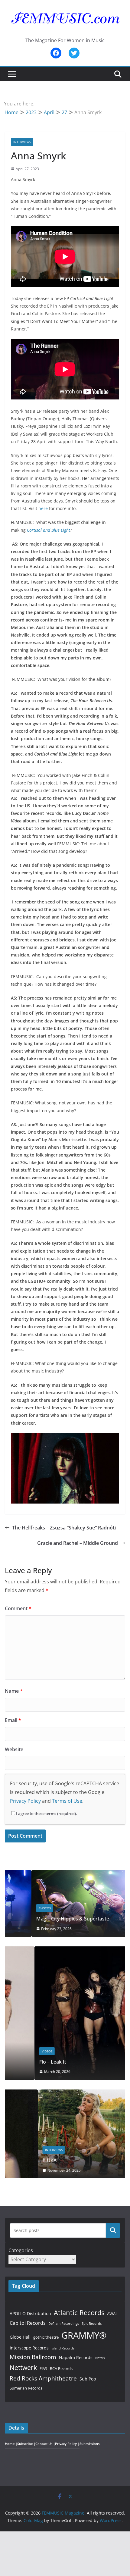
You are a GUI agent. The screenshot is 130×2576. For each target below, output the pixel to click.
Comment (18, 1608)
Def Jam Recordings (64, 2323)
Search (113, 2230)
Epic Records (92, 2324)
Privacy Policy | (67, 2444)
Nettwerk (23, 2368)
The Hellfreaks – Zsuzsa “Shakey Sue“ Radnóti (64, 1528)
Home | (11, 2444)
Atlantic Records (79, 2312)
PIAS (43, 2368)
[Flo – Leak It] (65, 1950)
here (43, 508)
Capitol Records (28, 2323)
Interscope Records (29, 2348)
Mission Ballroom (33, 2357)
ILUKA (17, 2160)
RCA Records (61, 2368)
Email (13, 1720)
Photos (18, 1908)
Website (14, 1749)
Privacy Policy (25, 1801)
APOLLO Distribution (30, 2313)
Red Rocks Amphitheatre (43, 2378)
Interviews (22, 142)
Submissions (89, 2444)
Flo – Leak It (23, 2062)
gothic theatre (46, 2337)
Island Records (63, 2348)
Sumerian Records (26, 2388)
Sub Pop (88, 2379)
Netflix (100, 2358)
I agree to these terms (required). (47, 1814)
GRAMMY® (84, 2335)
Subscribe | (26, 2444)
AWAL (112, 2314)
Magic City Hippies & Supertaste (46, 1919)
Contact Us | (45, 2444)
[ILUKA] (65, 2093)
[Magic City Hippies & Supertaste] (65, 1874)
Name (14, 1691)
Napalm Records (76, 2357)
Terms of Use (67, 1801)
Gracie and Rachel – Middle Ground (78, 1543)
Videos (17, 2051)
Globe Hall (20, 2337)
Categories (21, 2250)
